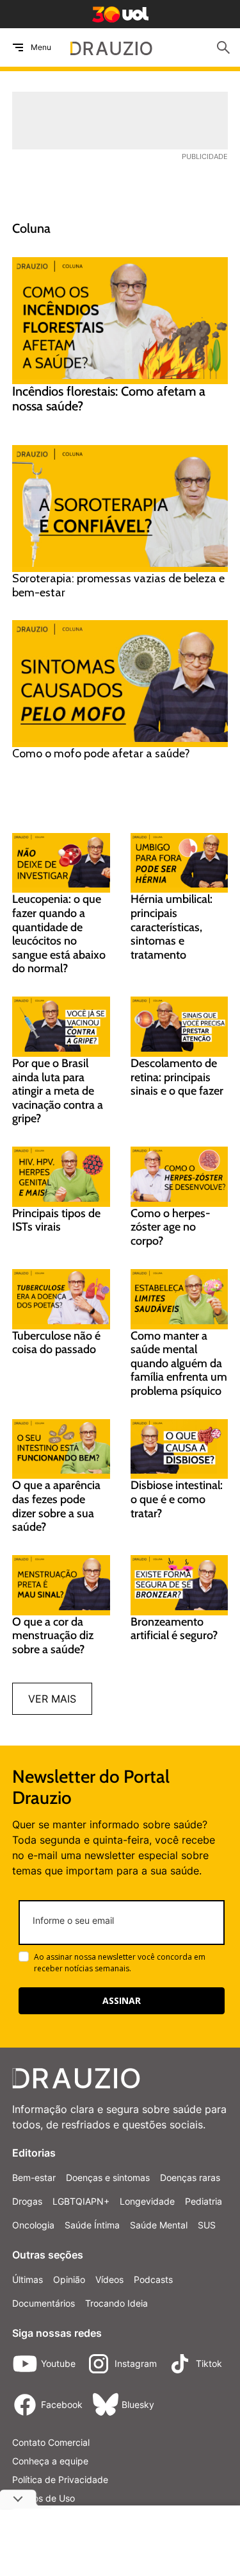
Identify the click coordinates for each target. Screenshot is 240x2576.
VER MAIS (52, 1699)
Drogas (27, 2201)
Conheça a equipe (50, 2461)
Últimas (28, 2279)
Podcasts (153, 2279)
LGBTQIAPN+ (81, 2201)
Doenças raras (190, 2177)
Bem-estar (34, 2177)
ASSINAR (122, 2000)
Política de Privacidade (60, 2479)
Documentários (44, 2303)
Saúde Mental (159, 2225)
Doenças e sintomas (108, 2177)
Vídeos (109, 2279)
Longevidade (147, 2201)
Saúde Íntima (92, 2225)
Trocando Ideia (116, 2303)
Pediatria (204, 2201)
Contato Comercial (51, 2442)
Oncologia (33, 2225)
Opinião (69, 2279)
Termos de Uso (44, 2498)
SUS (207, 2225)
